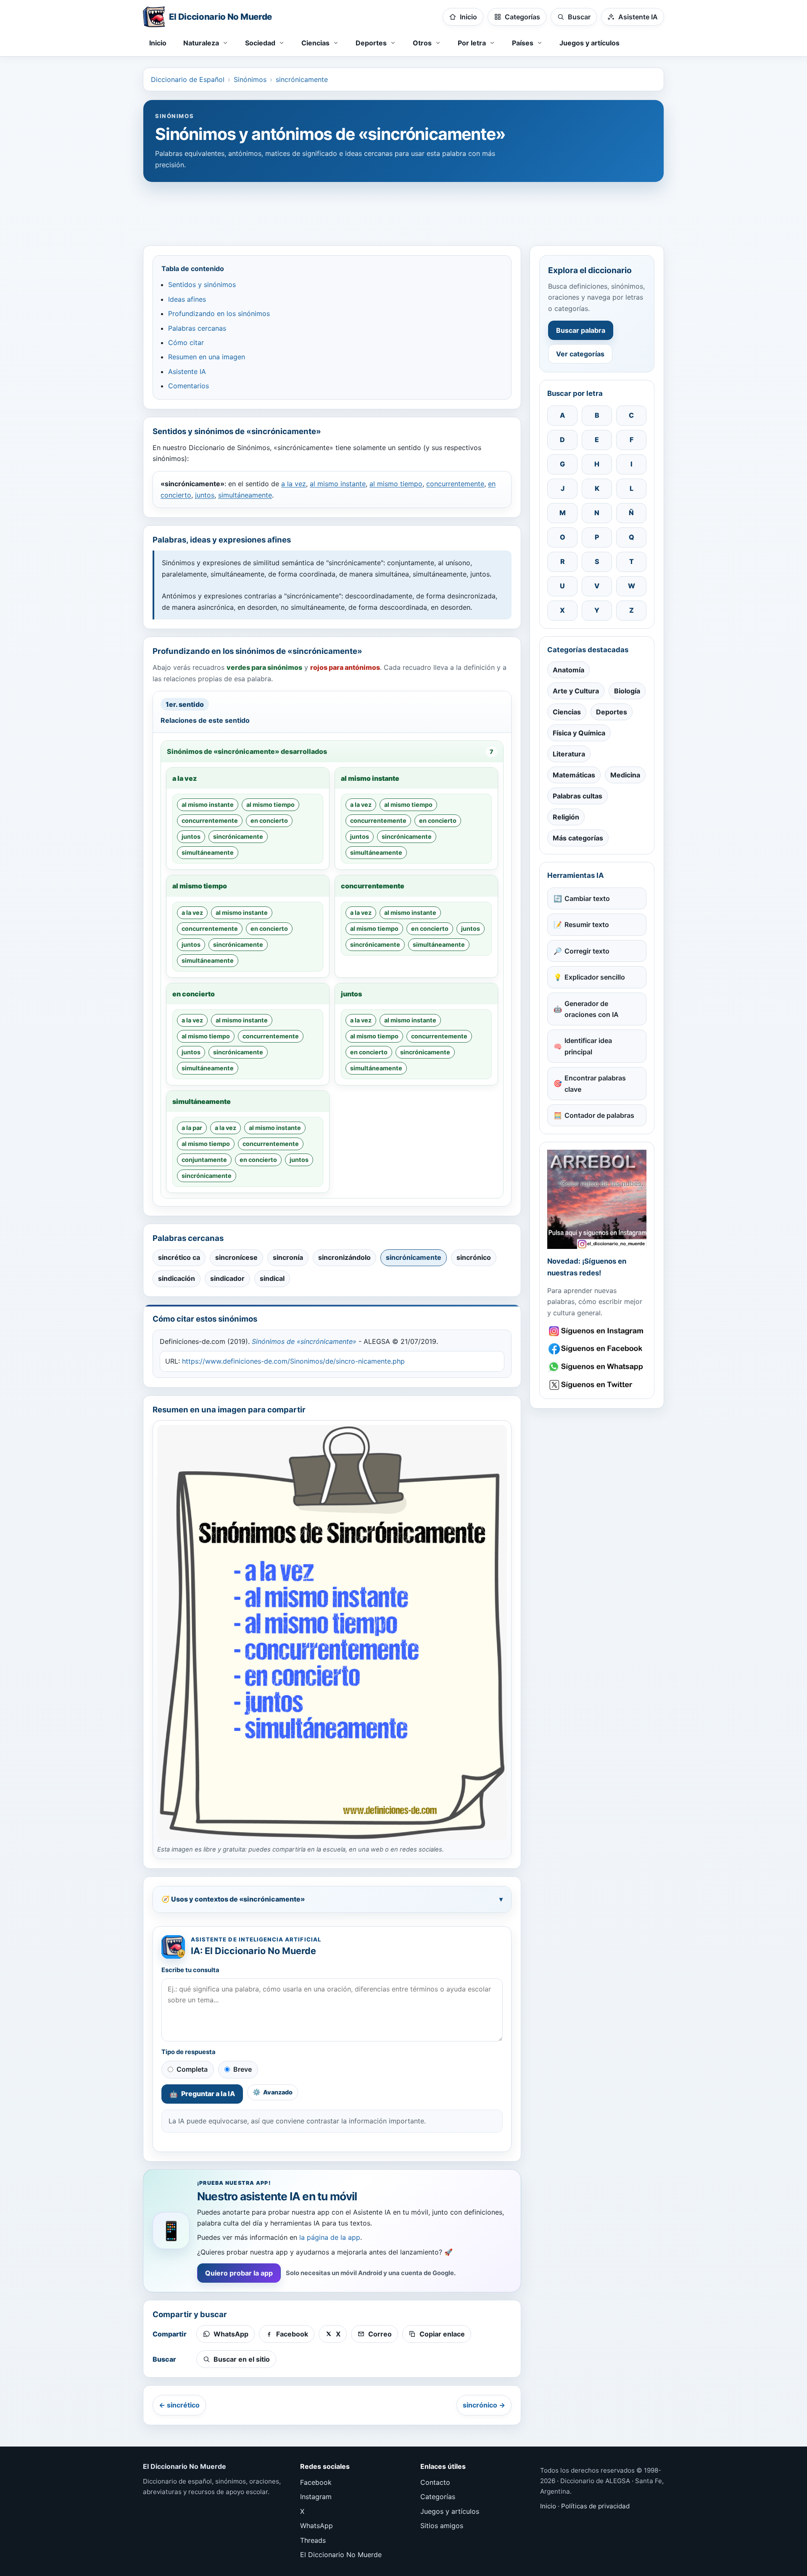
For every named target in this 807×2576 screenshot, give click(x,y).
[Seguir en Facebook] (597, 1349)
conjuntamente (204, 1160)
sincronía (288, 1257)
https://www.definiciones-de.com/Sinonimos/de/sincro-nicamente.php (293, 1361)
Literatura (569, 754)
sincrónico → (484, 2405)
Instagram (316, 2497)
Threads (313, 2540)
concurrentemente (455, 484)
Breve (243, 2069)
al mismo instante (338, 484)
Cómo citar (186, 342)
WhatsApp (316, 2526)
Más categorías (578, 838)
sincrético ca (179, 1257)
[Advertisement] (403, 210)
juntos (205, 495)
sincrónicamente (302, 79)
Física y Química (579, 733)
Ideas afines (187, 299)
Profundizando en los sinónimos (219, 313)
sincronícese (236, 1257)
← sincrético (179, 2405)
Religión (566, 817)
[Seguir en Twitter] (597, 1385)
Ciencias (567, 712)
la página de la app (330, 2237)
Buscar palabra (581, 330)
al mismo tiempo (396, 484)
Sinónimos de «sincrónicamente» (304, 1341)
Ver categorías (580, 354)
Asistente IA (187, 371)
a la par (192, 1128)
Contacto (435, 2482)
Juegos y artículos (589, 43)
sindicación (177, 1278)
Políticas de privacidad (595, 2506)
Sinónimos (250, 79)
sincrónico (474, 1257)
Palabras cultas (578, 796)
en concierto (269, 820)
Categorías (438, 2497)
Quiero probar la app (239, 2273)
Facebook (316, 2482)
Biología (627, 691)
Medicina (625, 775)
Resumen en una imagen (207, 357)
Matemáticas (574, 775)
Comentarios (189, 386)
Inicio (158, 43)
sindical (272, 1278)
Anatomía (568, 670)
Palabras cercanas (197, 328)
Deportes (612, 712)
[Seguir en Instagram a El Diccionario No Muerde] (597, 1199)
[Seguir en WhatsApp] (597, 1367)
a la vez (294, 484)
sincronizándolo (344, 1257)
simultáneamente (245, 495)
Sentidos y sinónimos (202, 284)
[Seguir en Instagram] (597, 1331)
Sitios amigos (442, 2526)
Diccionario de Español (188, 79)
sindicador (227, 1278)
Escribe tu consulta (190, 1970)
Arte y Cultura (576, 691)
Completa (192, 2069)
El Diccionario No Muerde (341, 2555)
